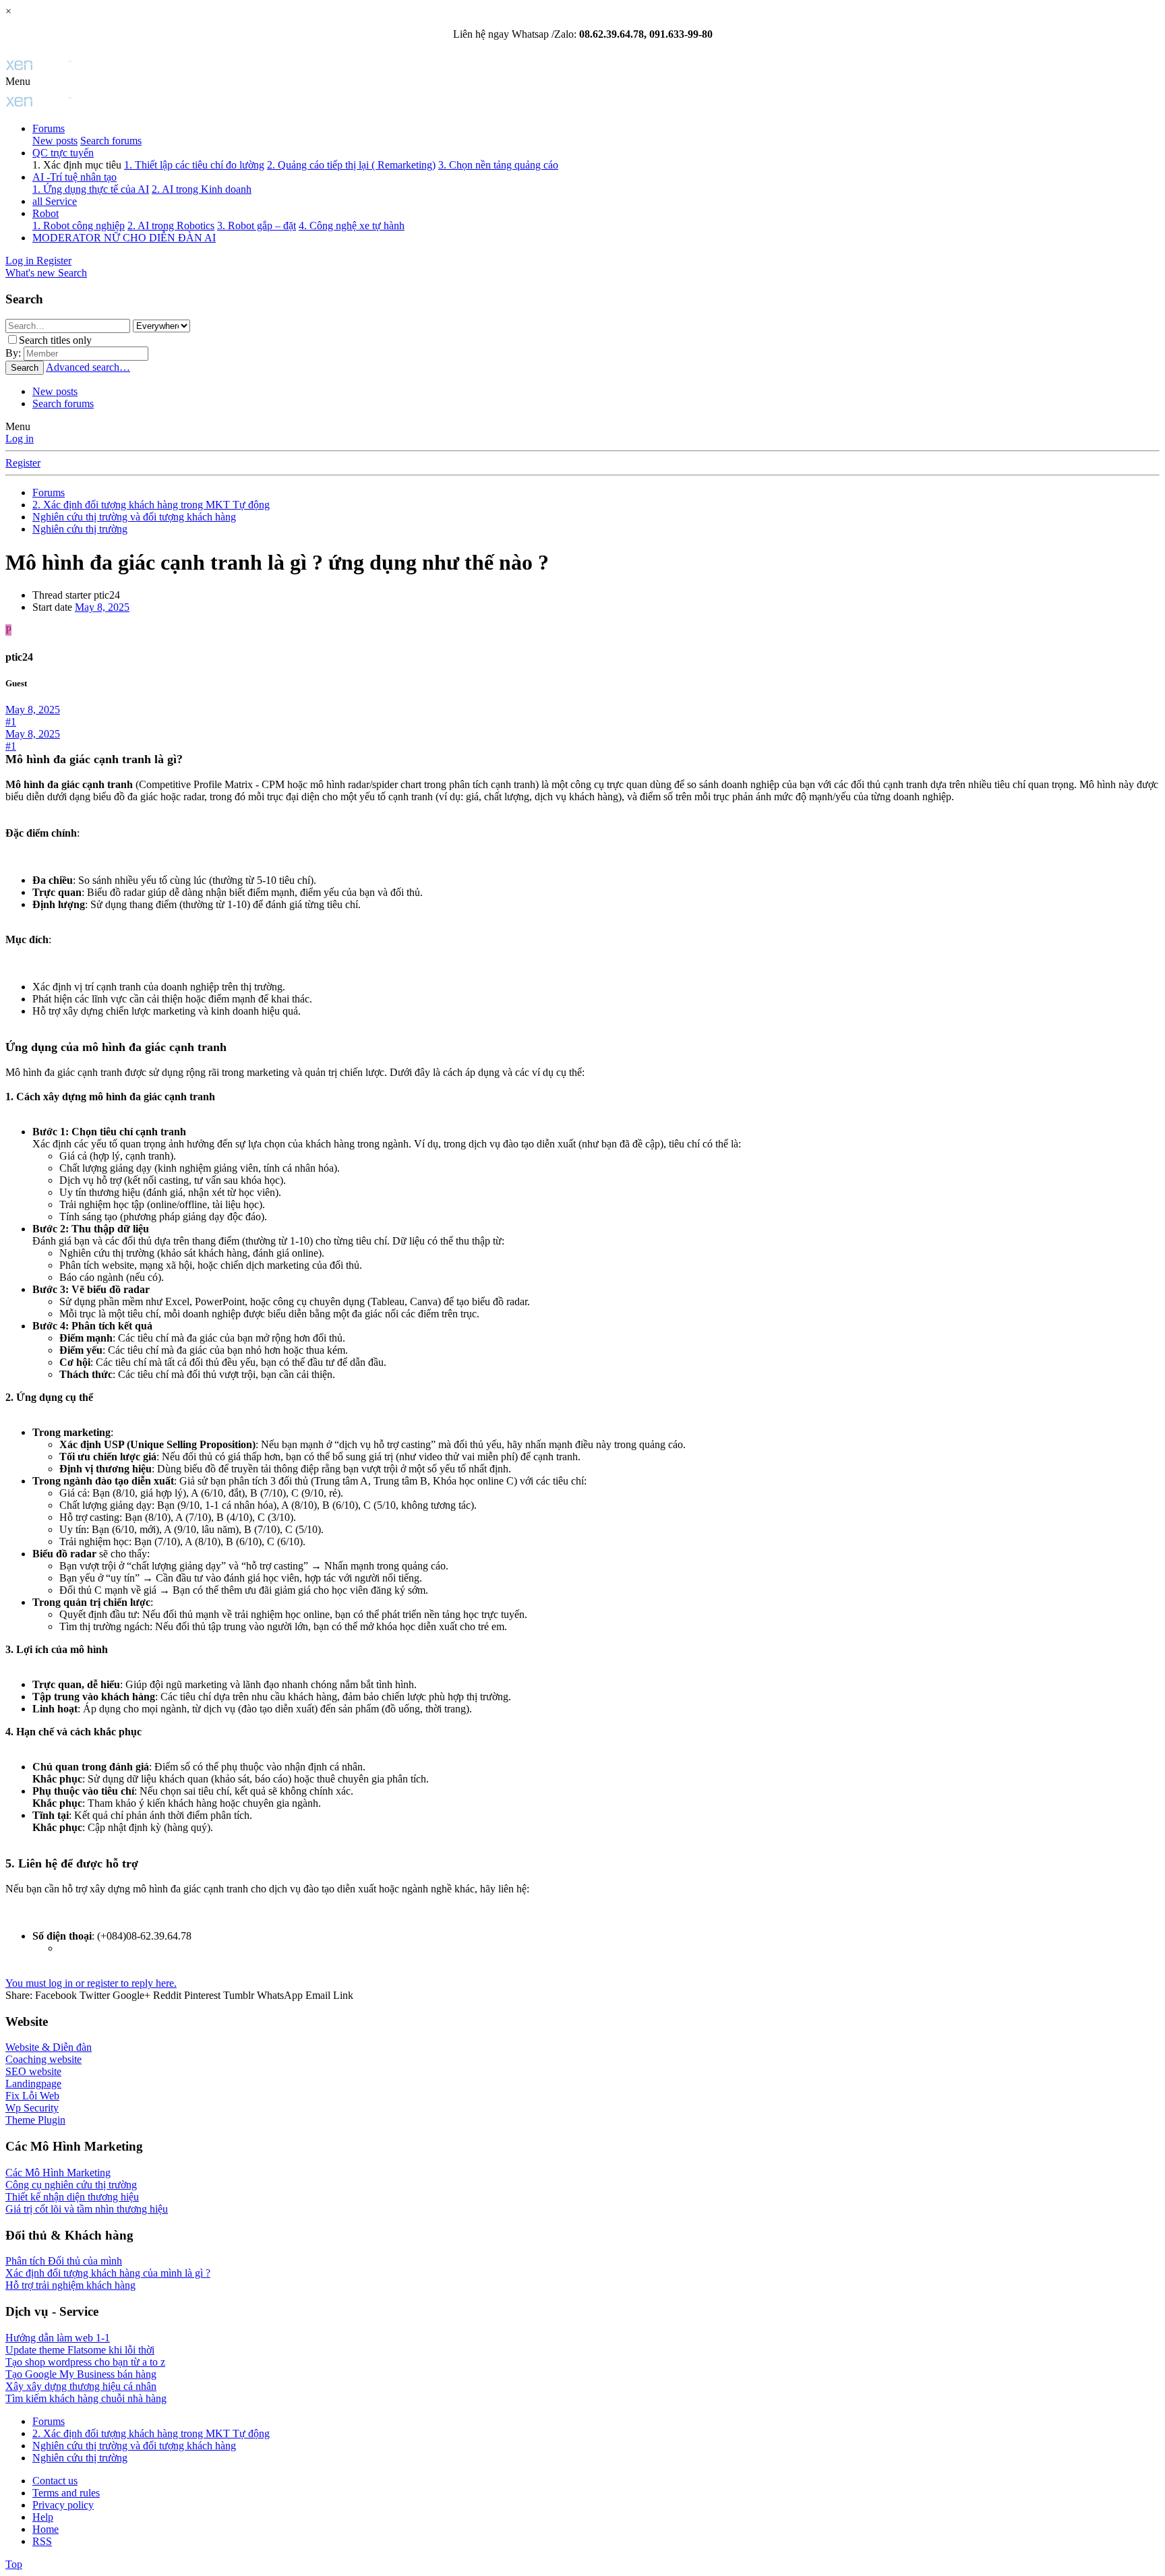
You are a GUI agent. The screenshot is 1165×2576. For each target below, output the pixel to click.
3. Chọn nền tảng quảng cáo (498, 165)
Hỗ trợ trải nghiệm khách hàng (70, 2285)
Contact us (55, 2481)
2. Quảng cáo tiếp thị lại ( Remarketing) (351, 165)
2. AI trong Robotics (171, 226)
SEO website (33, 2071)
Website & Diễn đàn (49, 2047)
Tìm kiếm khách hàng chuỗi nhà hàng (86, 2398)
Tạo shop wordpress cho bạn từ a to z (85, 2362)
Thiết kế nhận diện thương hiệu (72, 2197)
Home (46, 2529)
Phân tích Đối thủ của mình (64, 2261)
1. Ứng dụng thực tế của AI (91, 189)
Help (43, 2517)
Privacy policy (63, 2505)
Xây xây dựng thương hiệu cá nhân (81, 2386)
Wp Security (32, 2108)
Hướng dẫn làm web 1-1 (58, 2338)
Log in (20, 439)
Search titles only (55, 340)
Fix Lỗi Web (32, 2096)
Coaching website (43, 2059)
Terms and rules (66, 2493)
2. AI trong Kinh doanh (202, 189)
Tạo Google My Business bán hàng (81, 2374)
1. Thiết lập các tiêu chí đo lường (194, 165)
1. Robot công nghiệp (79, 226)
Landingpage (33, 2084)
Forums (49, 128)
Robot (46, 213)
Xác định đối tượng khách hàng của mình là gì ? (108, 2273)
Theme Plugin (35, 2120)
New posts (55, 141)
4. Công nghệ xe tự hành (352, 226)
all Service (55, 201)
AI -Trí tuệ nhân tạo (74, 177)
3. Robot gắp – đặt (257, 226)
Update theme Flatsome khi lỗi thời (80, 2350)
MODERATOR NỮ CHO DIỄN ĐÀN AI (124, 238)
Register (23, 463)
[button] (18, 81)
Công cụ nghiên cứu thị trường (71, 2185)
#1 (11, 722)
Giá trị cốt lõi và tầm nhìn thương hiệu (87, 2209)
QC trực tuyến (63, 153)
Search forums (111, 141)
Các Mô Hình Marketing (58, 2173)
